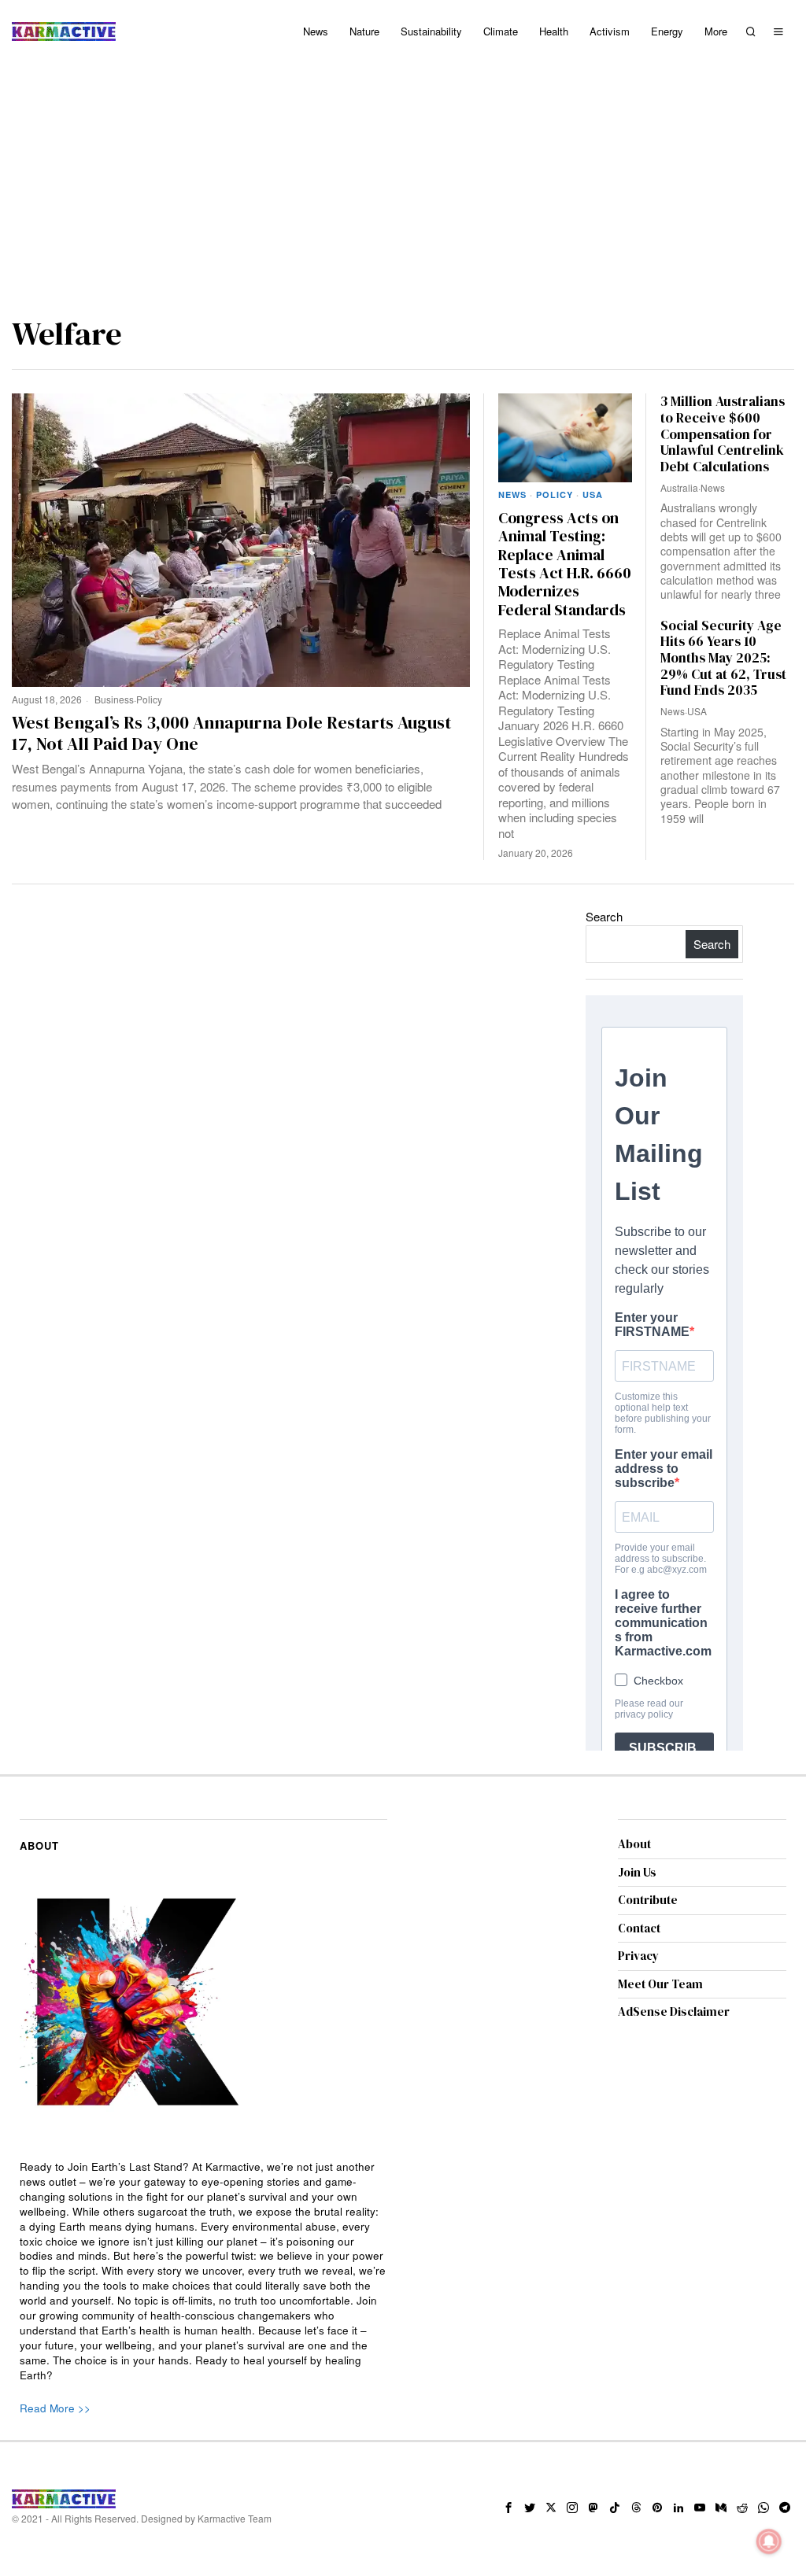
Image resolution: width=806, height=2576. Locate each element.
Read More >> (55, 2408)
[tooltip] (508, 2508)
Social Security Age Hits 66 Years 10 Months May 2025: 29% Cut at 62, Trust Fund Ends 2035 (723, 658)
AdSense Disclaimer (674, 2011)
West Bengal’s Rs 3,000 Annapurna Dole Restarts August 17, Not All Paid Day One (231, 733)
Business (114, 699)
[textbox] (203, 2271)
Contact (639, 1928)
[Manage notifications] (769, 2541)
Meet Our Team (660, 1984)
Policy (149, 699)
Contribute (648, 1900)
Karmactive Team (235, 2518)
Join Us (637, 1872)
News (512, 495)
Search (604, 916)
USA (593, 495)
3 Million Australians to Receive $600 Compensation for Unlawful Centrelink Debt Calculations (723, 434)
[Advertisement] (403, 181)
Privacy (638, 1956)
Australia (679, 487)
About (634, 1844)
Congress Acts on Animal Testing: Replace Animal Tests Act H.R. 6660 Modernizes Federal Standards (565, 564)
